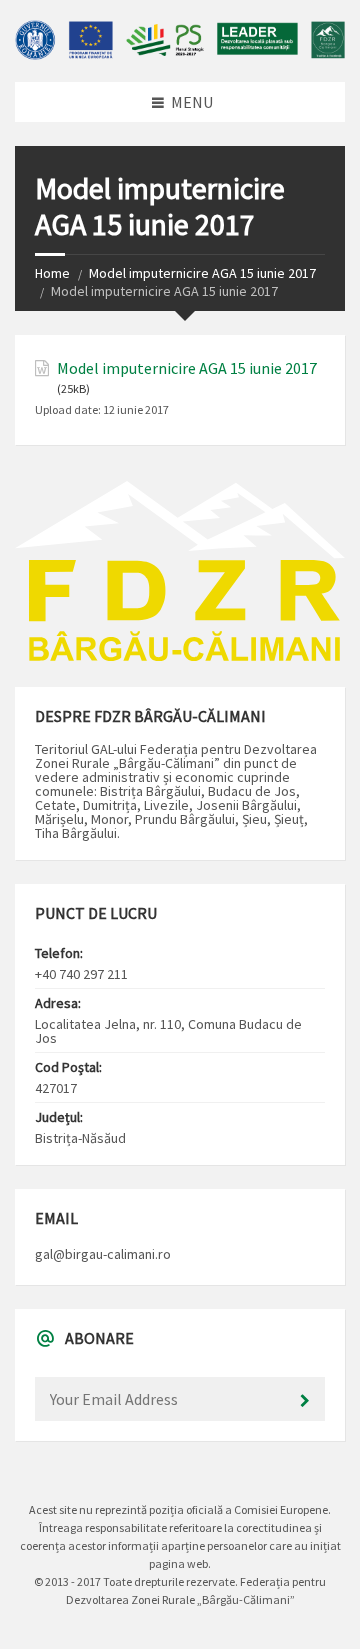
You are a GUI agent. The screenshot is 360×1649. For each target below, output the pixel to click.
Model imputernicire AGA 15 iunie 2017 (202, 273)
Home (52, 273)
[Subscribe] (305, 1401)
